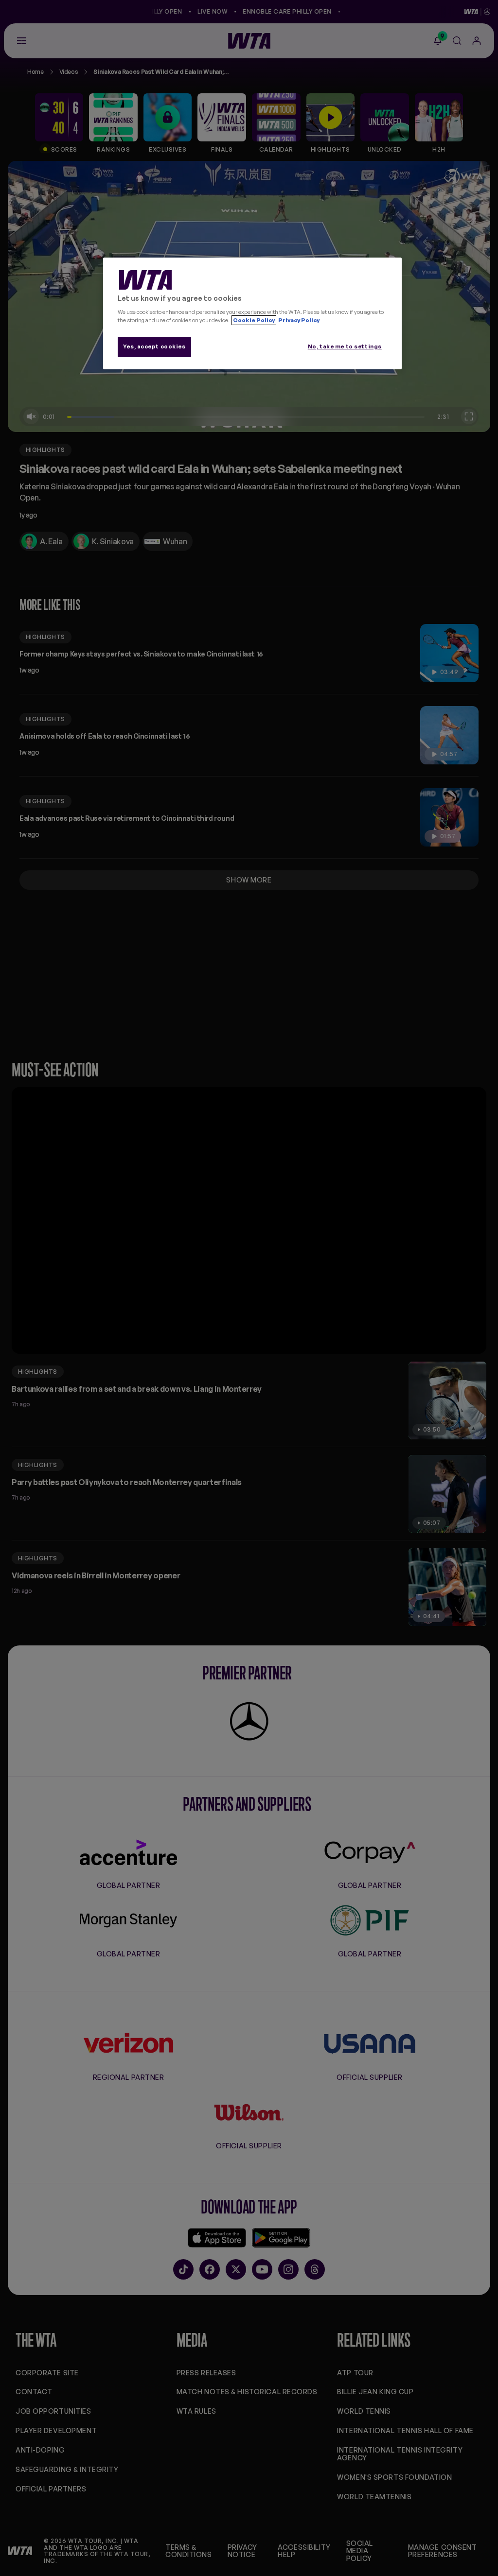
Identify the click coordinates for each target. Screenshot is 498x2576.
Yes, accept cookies (154, 346)
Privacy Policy (298, 320)
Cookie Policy (254, 320)
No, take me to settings (345, 346)
